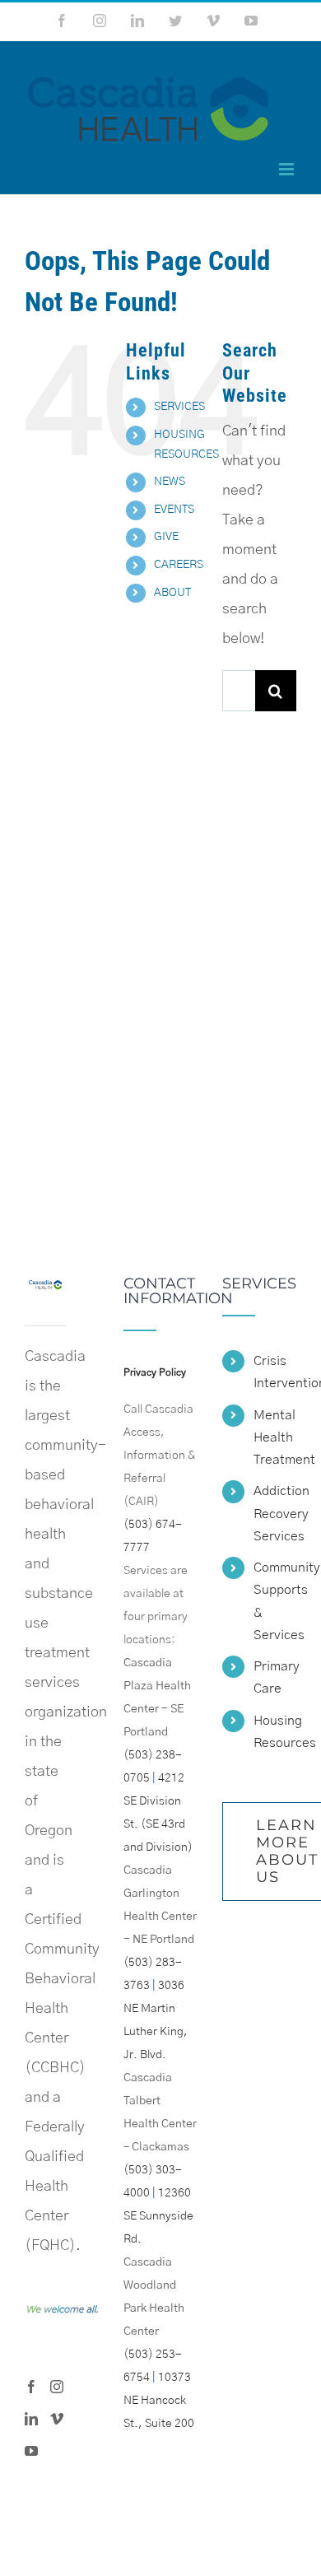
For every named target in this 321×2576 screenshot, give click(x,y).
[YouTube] (31, 2451)
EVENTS (174, 510)
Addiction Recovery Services (275, 1513)
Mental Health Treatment (275, 1437)
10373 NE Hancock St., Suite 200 (159, 2401)
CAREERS (179, 565)
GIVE (166, 537)
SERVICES (179, 407)
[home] (45, 1291)
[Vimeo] (57, 2419)
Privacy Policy (155, 1372)
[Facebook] (31, 2387)
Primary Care (275, 1677)
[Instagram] (57, 2387)
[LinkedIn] (31, 2419)
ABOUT (172, 593)
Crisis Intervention (275, 1372)
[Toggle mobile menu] (288, 169)
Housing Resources (275, 1732)
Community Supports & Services (275, 1601)
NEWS (170, 482)
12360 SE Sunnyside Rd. (158, 2216)
